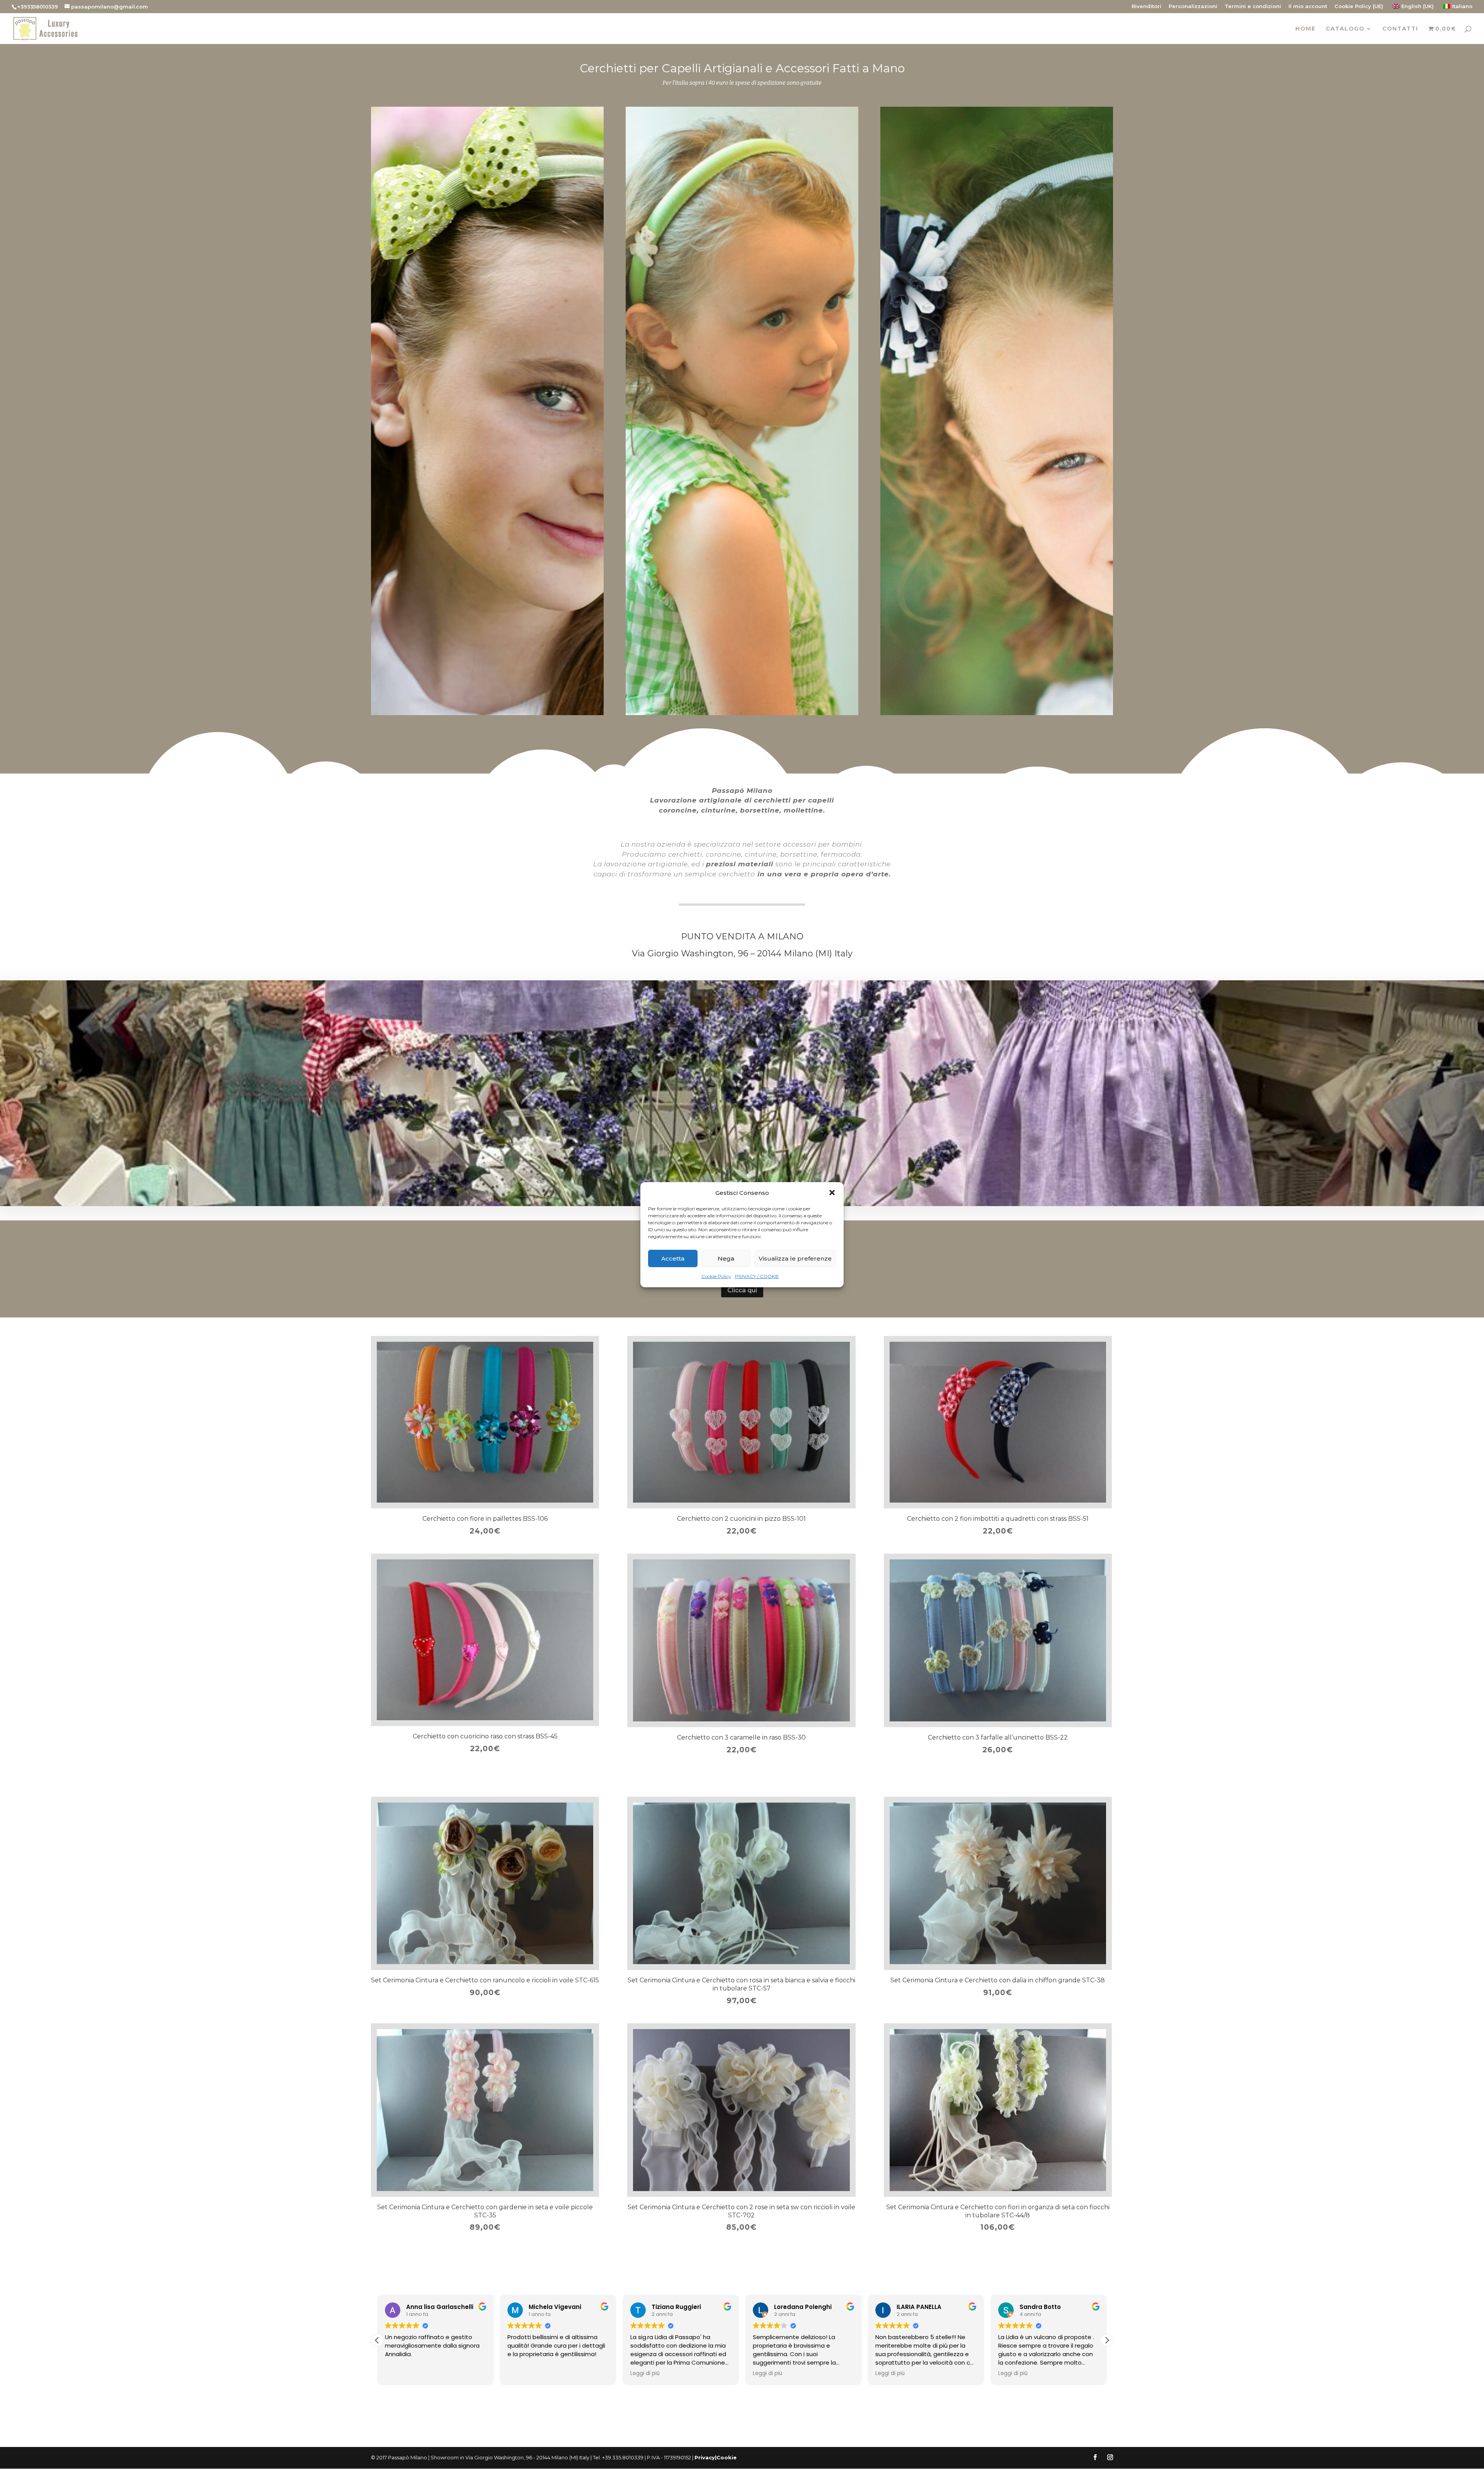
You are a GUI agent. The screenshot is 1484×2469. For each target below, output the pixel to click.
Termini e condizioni (1253, 7)
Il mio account (1308, 7)
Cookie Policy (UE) (1359, 7)
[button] (832, 1193)
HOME (1306, 29)
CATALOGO (1345, 29)
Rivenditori (1146, 7)
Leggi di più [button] (522, 2374)
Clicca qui (742, 1290)
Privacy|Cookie (716, 2457)
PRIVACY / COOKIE (757, 1276)
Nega (726, 1258)
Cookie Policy (716, 1276)
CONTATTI (1400, 29)
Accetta (673, 1258)
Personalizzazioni (1193, 7)
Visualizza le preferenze (795, 1258)
